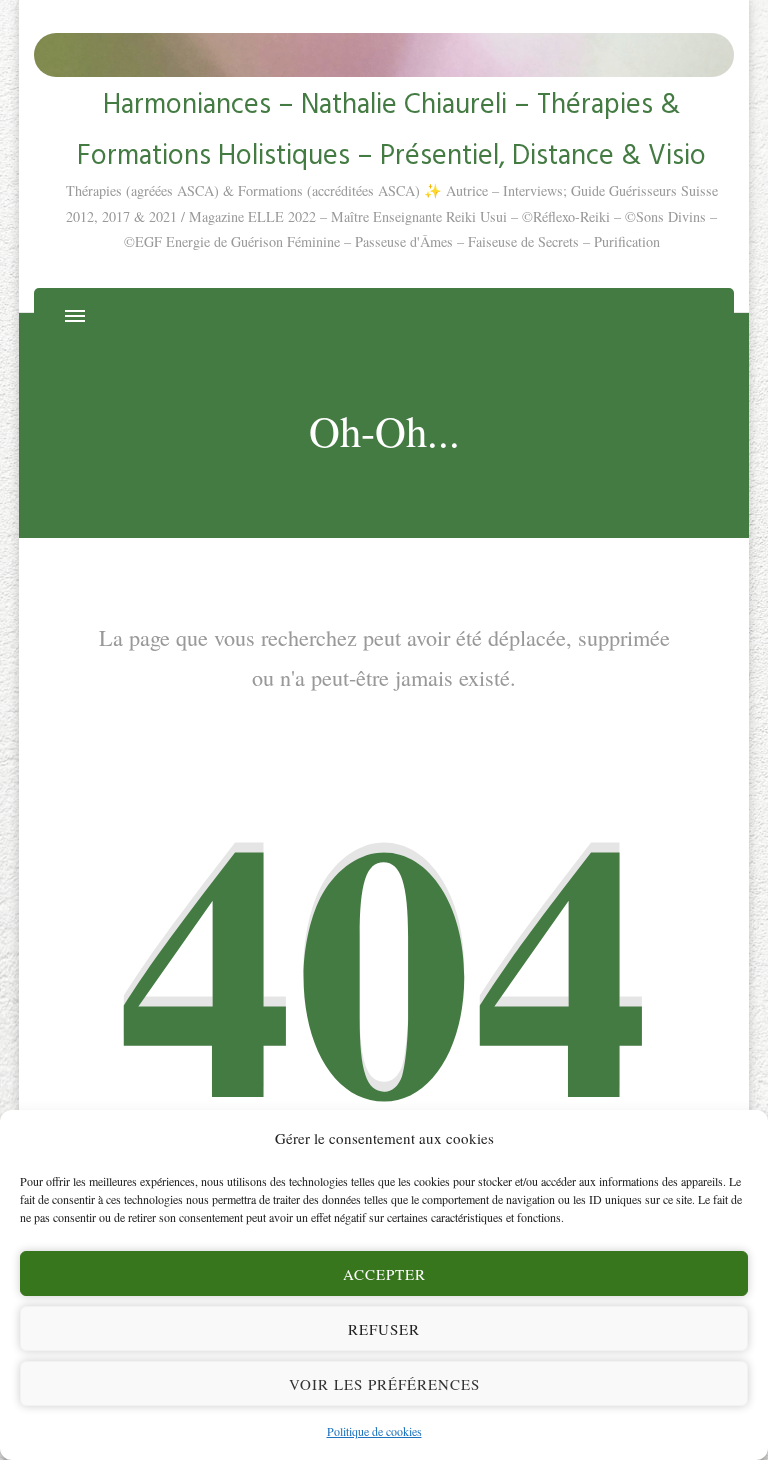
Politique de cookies (374, 1431)
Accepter (384, 1274)
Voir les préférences (384, 1384)
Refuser (384, 1329)
